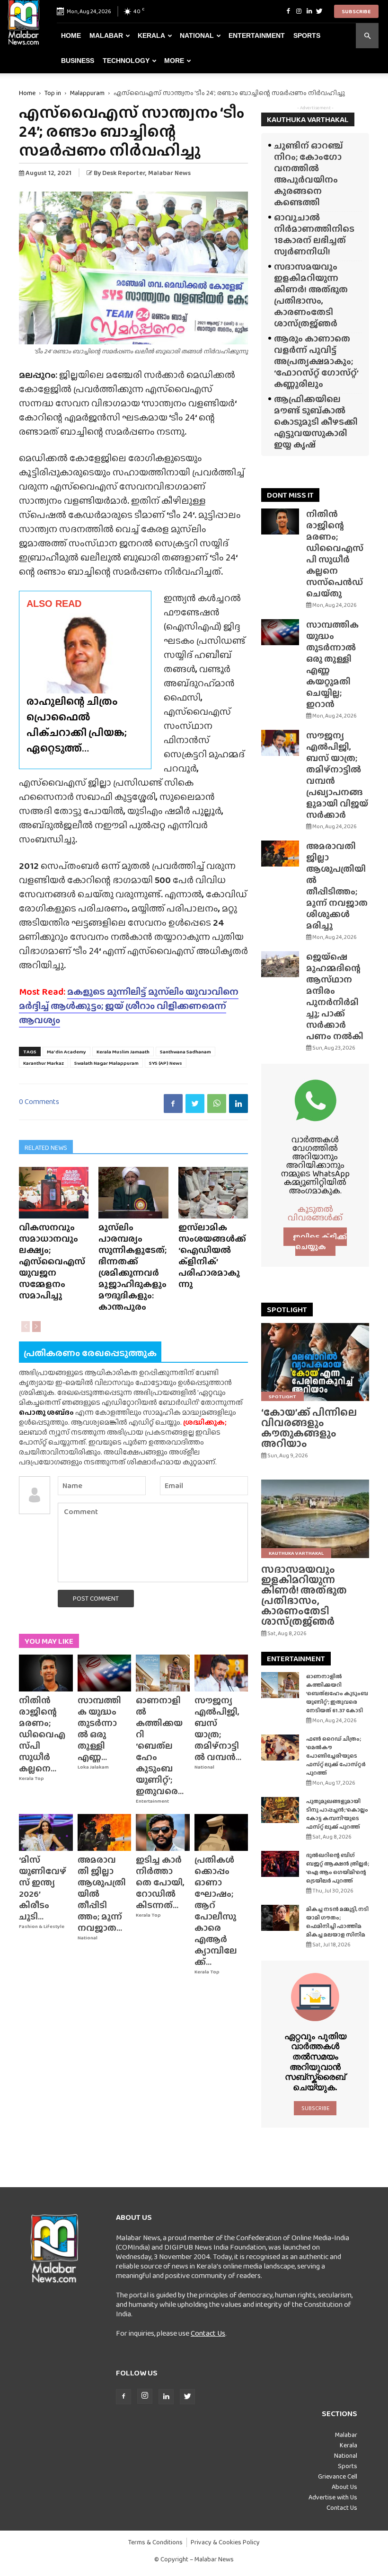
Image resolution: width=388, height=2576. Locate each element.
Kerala (151, 35)
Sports (307, 35)
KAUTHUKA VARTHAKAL (308, 119)
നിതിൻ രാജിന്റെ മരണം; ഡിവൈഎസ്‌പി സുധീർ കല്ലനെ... (42, 1734)
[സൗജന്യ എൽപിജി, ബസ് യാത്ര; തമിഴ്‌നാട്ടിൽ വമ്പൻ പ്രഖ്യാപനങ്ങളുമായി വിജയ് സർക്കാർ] (221, 1673)
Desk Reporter (124, 173)
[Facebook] (288, 11)
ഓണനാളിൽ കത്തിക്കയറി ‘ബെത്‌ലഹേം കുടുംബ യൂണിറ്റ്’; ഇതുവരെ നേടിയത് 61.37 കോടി (337, 1693)
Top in (53, 93)
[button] (367, 36)
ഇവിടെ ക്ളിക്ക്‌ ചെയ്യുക (320, 1242)
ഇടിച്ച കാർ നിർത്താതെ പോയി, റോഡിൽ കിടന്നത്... (160, 1882)
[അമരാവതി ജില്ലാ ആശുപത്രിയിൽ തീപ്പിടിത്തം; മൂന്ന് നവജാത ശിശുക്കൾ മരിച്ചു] (105, 1832)
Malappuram (87, 93)
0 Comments (39, 1101)
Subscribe (356, 11)
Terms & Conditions (155, 2542)
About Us (344, 2487)
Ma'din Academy (66, 1051)
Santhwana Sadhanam (185, 1051)
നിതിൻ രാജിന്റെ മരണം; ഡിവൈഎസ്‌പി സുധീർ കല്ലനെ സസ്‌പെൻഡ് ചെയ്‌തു (335, 554)
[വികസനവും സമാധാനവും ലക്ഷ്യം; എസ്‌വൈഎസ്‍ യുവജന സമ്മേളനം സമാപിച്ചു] (54, 1193)
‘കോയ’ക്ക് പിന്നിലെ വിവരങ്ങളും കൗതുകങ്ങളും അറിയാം (309, 1428)
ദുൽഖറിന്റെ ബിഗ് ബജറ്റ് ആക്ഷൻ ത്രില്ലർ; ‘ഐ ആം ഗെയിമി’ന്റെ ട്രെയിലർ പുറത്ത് (338, 1868)
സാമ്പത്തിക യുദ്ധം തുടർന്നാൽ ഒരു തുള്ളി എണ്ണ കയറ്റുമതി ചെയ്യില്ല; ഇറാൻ (332, 664)
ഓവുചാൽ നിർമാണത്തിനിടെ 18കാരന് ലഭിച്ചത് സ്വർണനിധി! (314, 234)
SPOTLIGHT (287, 1310)
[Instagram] (299, 11)
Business (78, 61)
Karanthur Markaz (44, 1063)
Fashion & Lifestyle (42, 1926)
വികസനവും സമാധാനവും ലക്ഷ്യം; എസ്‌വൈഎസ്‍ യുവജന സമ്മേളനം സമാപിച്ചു (52, 1261)
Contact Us (208, 2333)
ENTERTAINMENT (296, 1659)
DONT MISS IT (290, 495)
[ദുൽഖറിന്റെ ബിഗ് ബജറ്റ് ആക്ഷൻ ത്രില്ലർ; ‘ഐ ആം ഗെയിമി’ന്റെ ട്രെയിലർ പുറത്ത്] (280, 1864)
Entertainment (257, 35)
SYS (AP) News (166, 1063)
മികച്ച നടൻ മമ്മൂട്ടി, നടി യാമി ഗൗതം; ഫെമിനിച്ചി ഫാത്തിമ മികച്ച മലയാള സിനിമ (337, 1922)
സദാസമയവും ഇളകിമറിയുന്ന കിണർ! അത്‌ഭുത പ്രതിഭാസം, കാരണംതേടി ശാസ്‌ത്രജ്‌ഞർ (311, 295)
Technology (126, 61)
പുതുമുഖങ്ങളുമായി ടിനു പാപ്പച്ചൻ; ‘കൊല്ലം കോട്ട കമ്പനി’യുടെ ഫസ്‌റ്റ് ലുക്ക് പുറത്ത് (337, 1814)
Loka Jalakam (93, 1767)
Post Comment (96, 1598)
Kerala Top (31, 1778)
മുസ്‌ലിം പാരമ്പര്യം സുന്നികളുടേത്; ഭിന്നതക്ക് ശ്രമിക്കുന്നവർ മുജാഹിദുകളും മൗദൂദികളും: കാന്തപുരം (132, 1267)
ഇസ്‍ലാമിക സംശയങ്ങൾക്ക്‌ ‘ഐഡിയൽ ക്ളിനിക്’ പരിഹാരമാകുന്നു (212, 1256)
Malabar (106, 35)
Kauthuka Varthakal (296, 1553)
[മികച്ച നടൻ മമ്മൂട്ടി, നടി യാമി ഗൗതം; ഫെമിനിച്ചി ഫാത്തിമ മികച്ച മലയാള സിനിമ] (280, 1918)
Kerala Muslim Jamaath (123, 1051)
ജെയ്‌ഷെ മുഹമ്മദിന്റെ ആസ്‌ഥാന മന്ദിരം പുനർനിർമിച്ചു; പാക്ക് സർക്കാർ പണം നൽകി (335, 996)
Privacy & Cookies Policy (225, 2542)
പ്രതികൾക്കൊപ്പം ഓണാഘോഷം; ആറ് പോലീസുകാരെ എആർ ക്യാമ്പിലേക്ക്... (216, 1911)
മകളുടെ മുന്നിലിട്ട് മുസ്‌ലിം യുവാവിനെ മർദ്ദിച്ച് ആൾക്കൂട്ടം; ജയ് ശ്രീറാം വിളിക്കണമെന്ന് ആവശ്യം (129, 1006)
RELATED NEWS (46, 1148)
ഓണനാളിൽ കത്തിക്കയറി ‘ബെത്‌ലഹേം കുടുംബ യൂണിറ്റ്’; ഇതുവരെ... (160, 1746)
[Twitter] (319, 11)
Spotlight (282, 1396)
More (174, 61)
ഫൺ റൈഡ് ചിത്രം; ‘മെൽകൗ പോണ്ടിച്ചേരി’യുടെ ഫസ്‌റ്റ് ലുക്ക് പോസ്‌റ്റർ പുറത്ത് (336, 1756)
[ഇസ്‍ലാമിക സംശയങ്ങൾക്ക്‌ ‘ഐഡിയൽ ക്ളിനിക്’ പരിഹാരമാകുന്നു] (213, 1193)
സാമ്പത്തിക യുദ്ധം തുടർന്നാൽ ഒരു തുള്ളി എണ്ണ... (99, 1729)
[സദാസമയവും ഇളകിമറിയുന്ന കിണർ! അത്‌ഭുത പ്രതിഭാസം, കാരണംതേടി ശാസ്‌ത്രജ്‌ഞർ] (315, 1519)
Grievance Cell (338, 2476)
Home (71, 35)
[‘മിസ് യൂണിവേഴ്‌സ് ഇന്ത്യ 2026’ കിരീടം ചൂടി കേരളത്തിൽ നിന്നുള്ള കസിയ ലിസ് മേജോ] (46, 1832)
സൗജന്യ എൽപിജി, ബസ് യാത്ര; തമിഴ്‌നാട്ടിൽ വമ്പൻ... (218, 1729)
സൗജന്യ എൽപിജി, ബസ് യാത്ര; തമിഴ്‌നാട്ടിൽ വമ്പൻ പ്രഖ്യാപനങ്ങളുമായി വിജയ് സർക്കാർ (337, 775)
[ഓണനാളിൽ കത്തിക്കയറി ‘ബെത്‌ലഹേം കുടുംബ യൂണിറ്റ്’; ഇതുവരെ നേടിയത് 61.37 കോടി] (163, 1673)
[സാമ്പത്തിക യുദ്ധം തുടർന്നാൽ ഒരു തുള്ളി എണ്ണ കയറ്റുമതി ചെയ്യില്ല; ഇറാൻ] (105, 1673)
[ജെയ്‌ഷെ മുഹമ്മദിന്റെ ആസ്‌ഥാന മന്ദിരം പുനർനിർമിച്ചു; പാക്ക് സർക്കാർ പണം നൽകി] (280, 964)
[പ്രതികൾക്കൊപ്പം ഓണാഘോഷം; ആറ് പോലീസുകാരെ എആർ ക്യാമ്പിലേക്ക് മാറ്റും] (221, 1832)
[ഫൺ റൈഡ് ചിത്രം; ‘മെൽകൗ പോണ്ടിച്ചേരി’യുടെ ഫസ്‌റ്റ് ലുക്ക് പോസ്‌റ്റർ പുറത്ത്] (280, 1748)
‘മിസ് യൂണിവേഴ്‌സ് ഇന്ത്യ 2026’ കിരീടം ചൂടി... (43, 1888)
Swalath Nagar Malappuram (106, 1063)
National (197, 35)
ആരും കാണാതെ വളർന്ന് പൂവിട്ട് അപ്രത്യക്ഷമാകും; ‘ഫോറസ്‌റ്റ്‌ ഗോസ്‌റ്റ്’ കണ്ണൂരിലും (316, 361)
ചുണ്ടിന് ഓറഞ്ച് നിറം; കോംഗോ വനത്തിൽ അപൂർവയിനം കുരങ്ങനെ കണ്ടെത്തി (309, 174)
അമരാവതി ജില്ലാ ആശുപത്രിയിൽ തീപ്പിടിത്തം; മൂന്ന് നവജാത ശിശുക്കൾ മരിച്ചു (337, 886)
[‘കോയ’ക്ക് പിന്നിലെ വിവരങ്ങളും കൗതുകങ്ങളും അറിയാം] (315, 1362)
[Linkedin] (309, 11)
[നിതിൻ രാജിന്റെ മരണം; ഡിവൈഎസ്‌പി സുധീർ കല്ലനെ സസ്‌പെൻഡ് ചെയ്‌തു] (46, 1673)
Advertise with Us (333, 2497)
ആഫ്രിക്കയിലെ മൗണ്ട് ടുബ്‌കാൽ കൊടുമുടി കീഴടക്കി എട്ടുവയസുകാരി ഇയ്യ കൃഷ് (316, 422)
